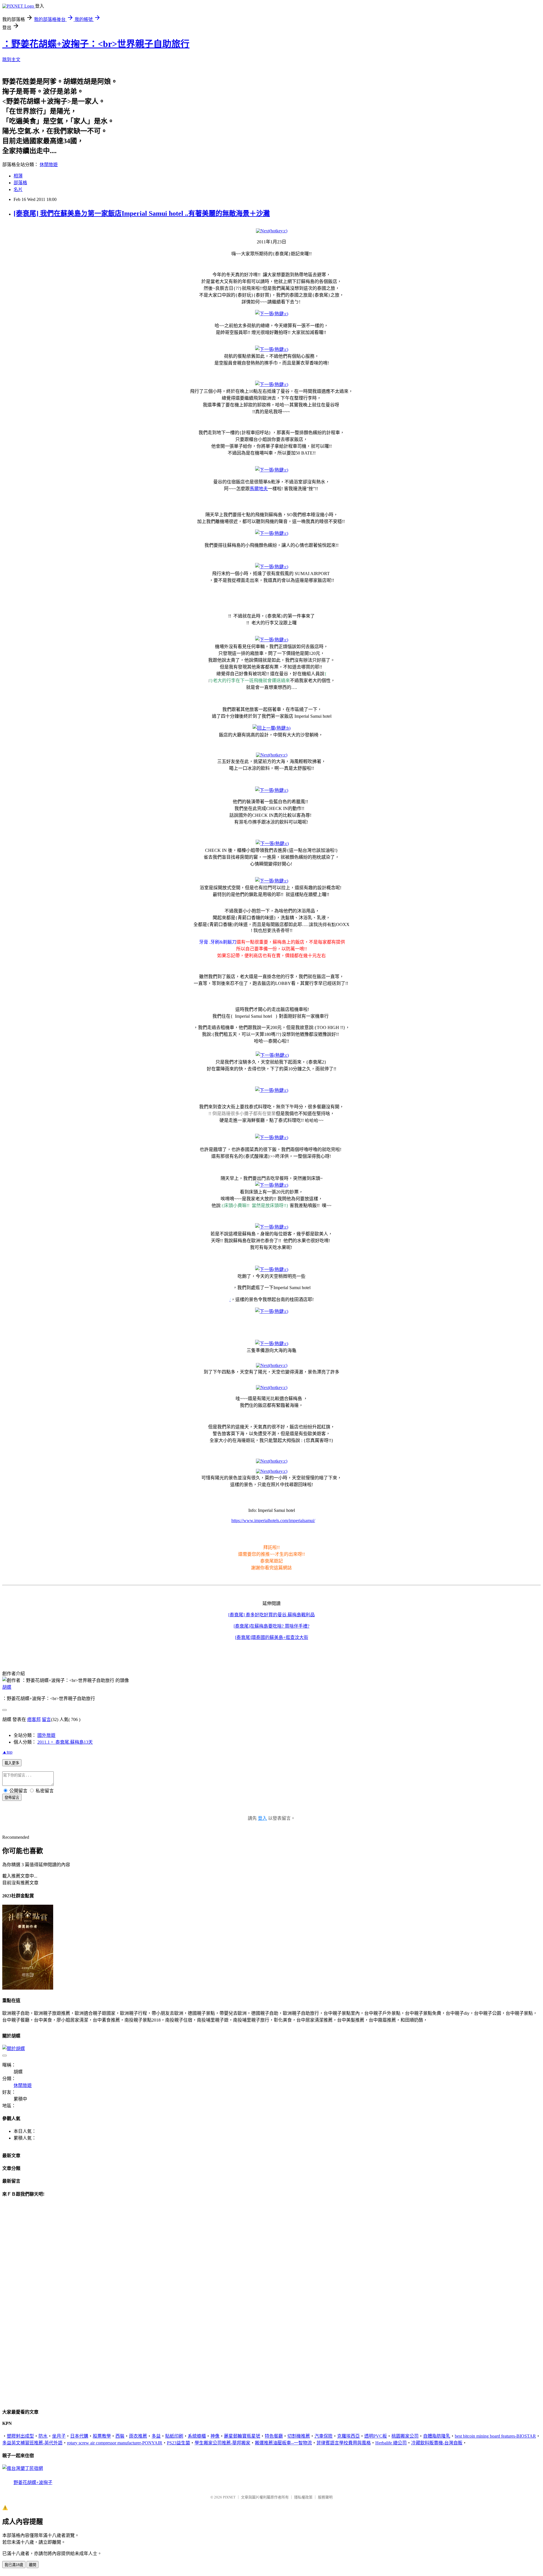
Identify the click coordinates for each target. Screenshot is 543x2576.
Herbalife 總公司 (391, 2443)
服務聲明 (325, 2497)
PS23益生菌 (178, 2443)
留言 (46, 1719)
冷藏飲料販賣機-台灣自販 (437, 2443)
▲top (7, 1752)
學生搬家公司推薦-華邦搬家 (222, 2443)
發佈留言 (12, 1798)
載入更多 (12, 1763)
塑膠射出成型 (20, 2436)
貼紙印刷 (174, 2436)
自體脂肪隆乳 (437, 2436)
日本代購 (79, 2436)
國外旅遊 (46, 1735)
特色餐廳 (274, 2436)
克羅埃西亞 (348, 2436)
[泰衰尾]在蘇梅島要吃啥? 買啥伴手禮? (271, 1626)
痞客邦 (34, 1719)
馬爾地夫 (259, 489)
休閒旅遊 (49, 165)
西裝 (120, 2436)
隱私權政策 (303, 2497)
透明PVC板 (376, 2436)
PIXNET (229, 2497)
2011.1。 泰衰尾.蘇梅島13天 (65, 1742)
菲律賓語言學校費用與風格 (344, 2443)
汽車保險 (324, 2436)
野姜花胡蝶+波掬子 (33, 2482)
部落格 (20, 183)
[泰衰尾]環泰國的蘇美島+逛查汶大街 (272, 1637)
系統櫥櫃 (197, 2436)
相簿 (18, 176)
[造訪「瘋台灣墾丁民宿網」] (23, 2468)
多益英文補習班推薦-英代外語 (32, 2443)
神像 (215, 2436)
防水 (43, 2436)
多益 (156, 2436)
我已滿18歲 (14, 2565)
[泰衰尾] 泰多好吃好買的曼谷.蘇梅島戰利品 (271, 1615)
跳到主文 (11, 60)
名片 (18, 189)
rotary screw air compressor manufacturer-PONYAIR (115, 2443)
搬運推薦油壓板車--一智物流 (283, 2443)
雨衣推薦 (138, 2436)
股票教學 (102, 2436)
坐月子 (59, 2436)
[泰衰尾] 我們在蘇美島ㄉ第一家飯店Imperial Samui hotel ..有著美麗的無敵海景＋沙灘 (142, 213)
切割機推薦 (299, 2436)
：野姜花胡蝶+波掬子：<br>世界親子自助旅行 (96, 44)
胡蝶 (7, 1687)
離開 (33, 2565)
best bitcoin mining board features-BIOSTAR (495, 2436)
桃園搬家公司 (405, 2436)
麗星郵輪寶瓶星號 (242, 2436)
